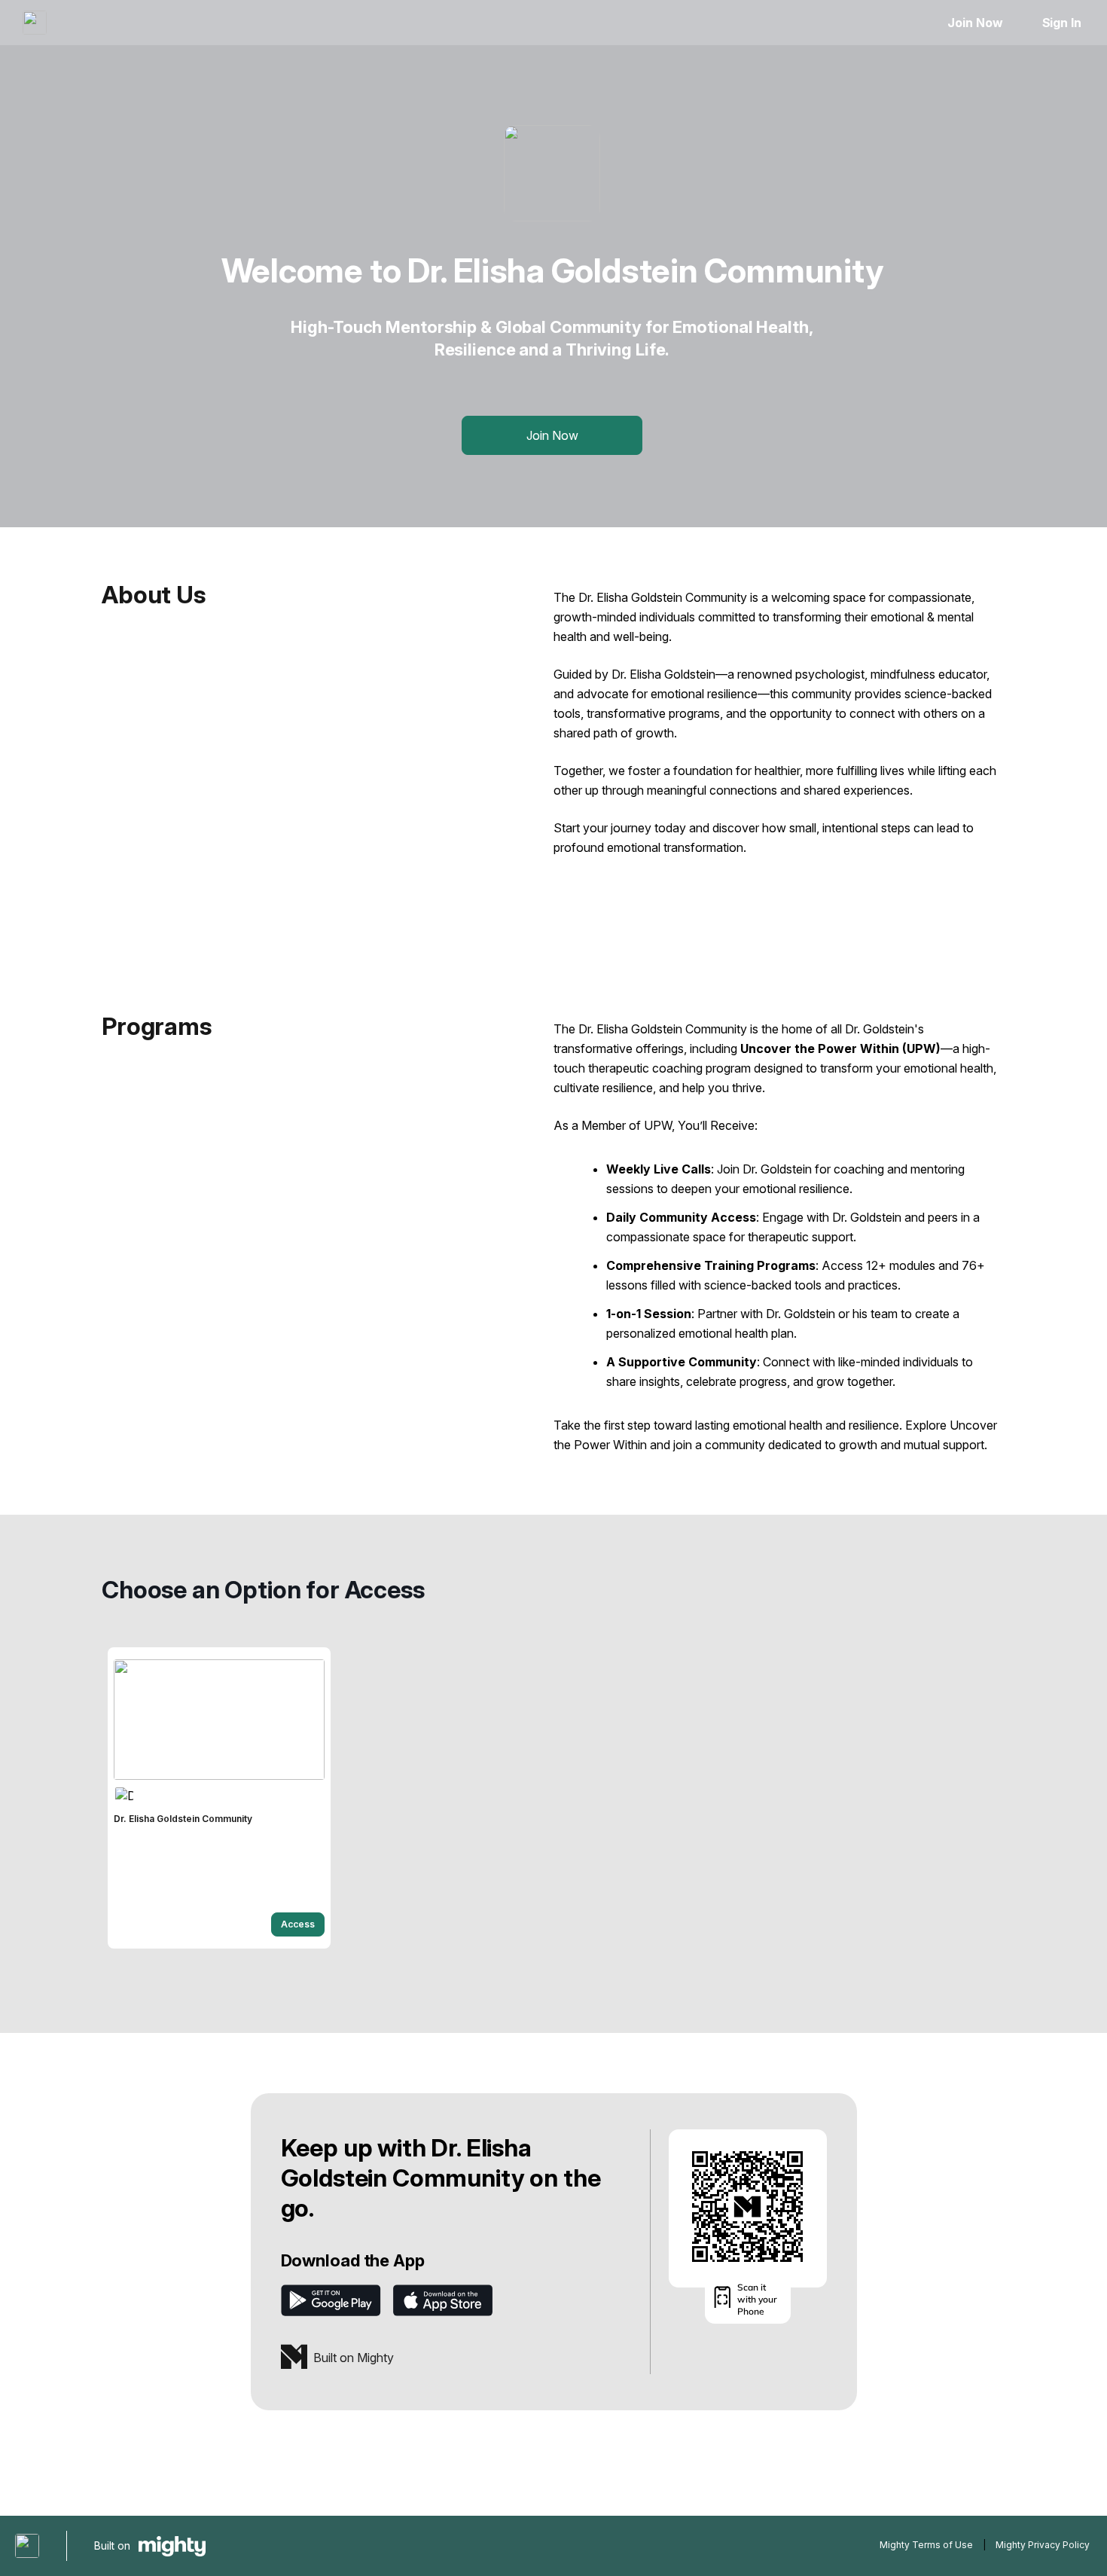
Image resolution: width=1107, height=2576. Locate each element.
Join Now (975, 23)
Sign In (1062, 23)
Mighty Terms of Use (926, 2545)
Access (298, 1924)
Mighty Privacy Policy (1043, 2545)
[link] (219, 1798)
